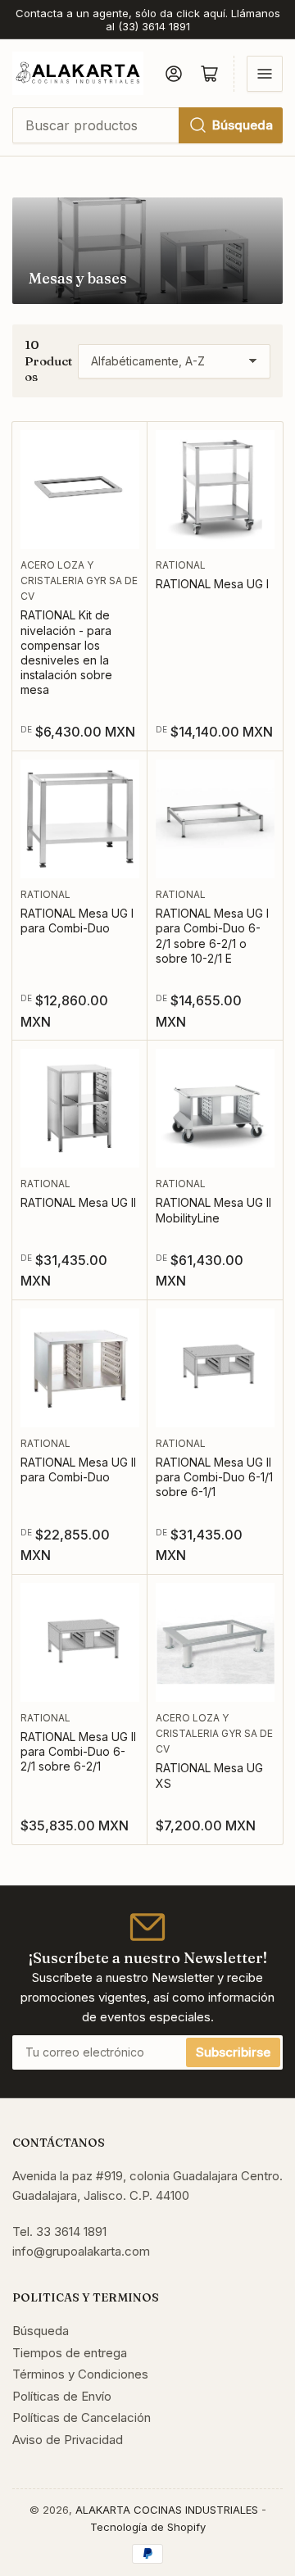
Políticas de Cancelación (82, 2417)
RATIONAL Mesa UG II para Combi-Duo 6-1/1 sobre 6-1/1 (214, 1477)
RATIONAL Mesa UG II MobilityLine (213, 1210)
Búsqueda (243, 125)
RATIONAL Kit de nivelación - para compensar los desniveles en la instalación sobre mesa (66, 652)
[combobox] (147, 125)
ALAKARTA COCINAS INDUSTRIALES (167, 2510)
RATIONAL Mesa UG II (78, 1202)
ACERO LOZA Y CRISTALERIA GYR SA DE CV (79, 581)
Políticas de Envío (62, 2396)
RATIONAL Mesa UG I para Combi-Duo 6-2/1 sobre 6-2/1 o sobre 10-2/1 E (212, 936)
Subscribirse (233, 2052)
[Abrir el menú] (265, 74)
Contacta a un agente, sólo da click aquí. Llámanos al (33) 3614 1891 (148, 20)
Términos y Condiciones (80, 2374)
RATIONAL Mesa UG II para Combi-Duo (78, 1469)
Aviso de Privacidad (68, 2440)
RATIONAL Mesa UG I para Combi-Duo (77, 921)
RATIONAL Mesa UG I (212, 584)
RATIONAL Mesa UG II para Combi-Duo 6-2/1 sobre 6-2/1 (78, 1751)
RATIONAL (181, 565)
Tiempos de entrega (70, 2353)
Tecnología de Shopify (148, 2527)
